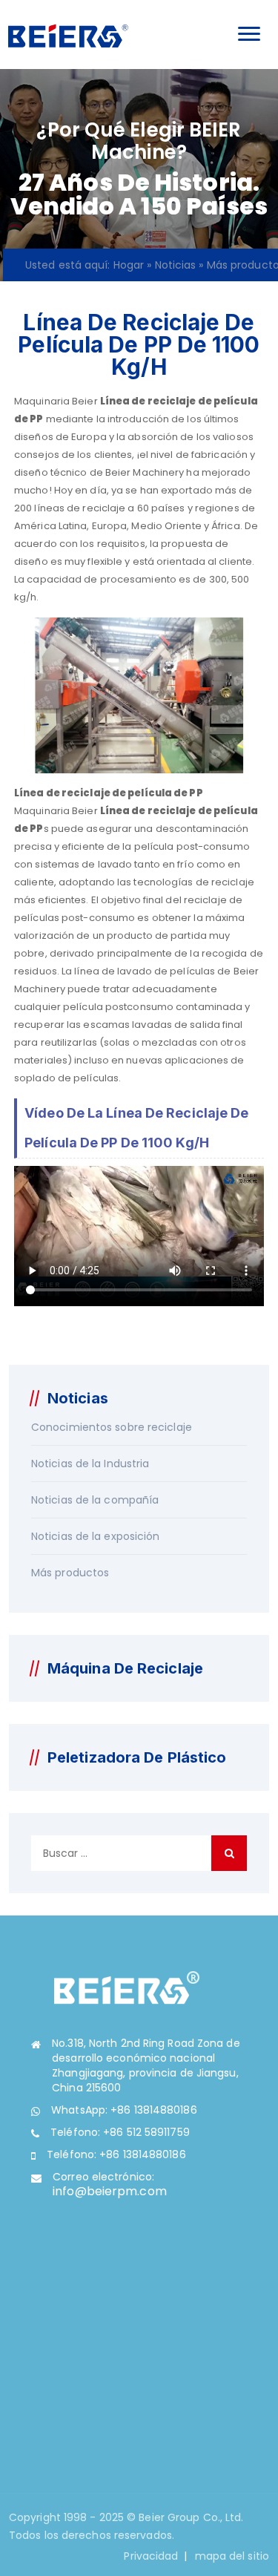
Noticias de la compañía (95, 1500)
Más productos (70, 1573)
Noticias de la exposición (96, 1536)
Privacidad (151, 2556)
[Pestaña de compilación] (68, 35)
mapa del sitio (232, 2556)
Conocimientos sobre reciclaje (112, 1427)
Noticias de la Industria (90, 1464)
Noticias (176, 265)
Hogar (129, 265)
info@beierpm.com (110, 2191)
